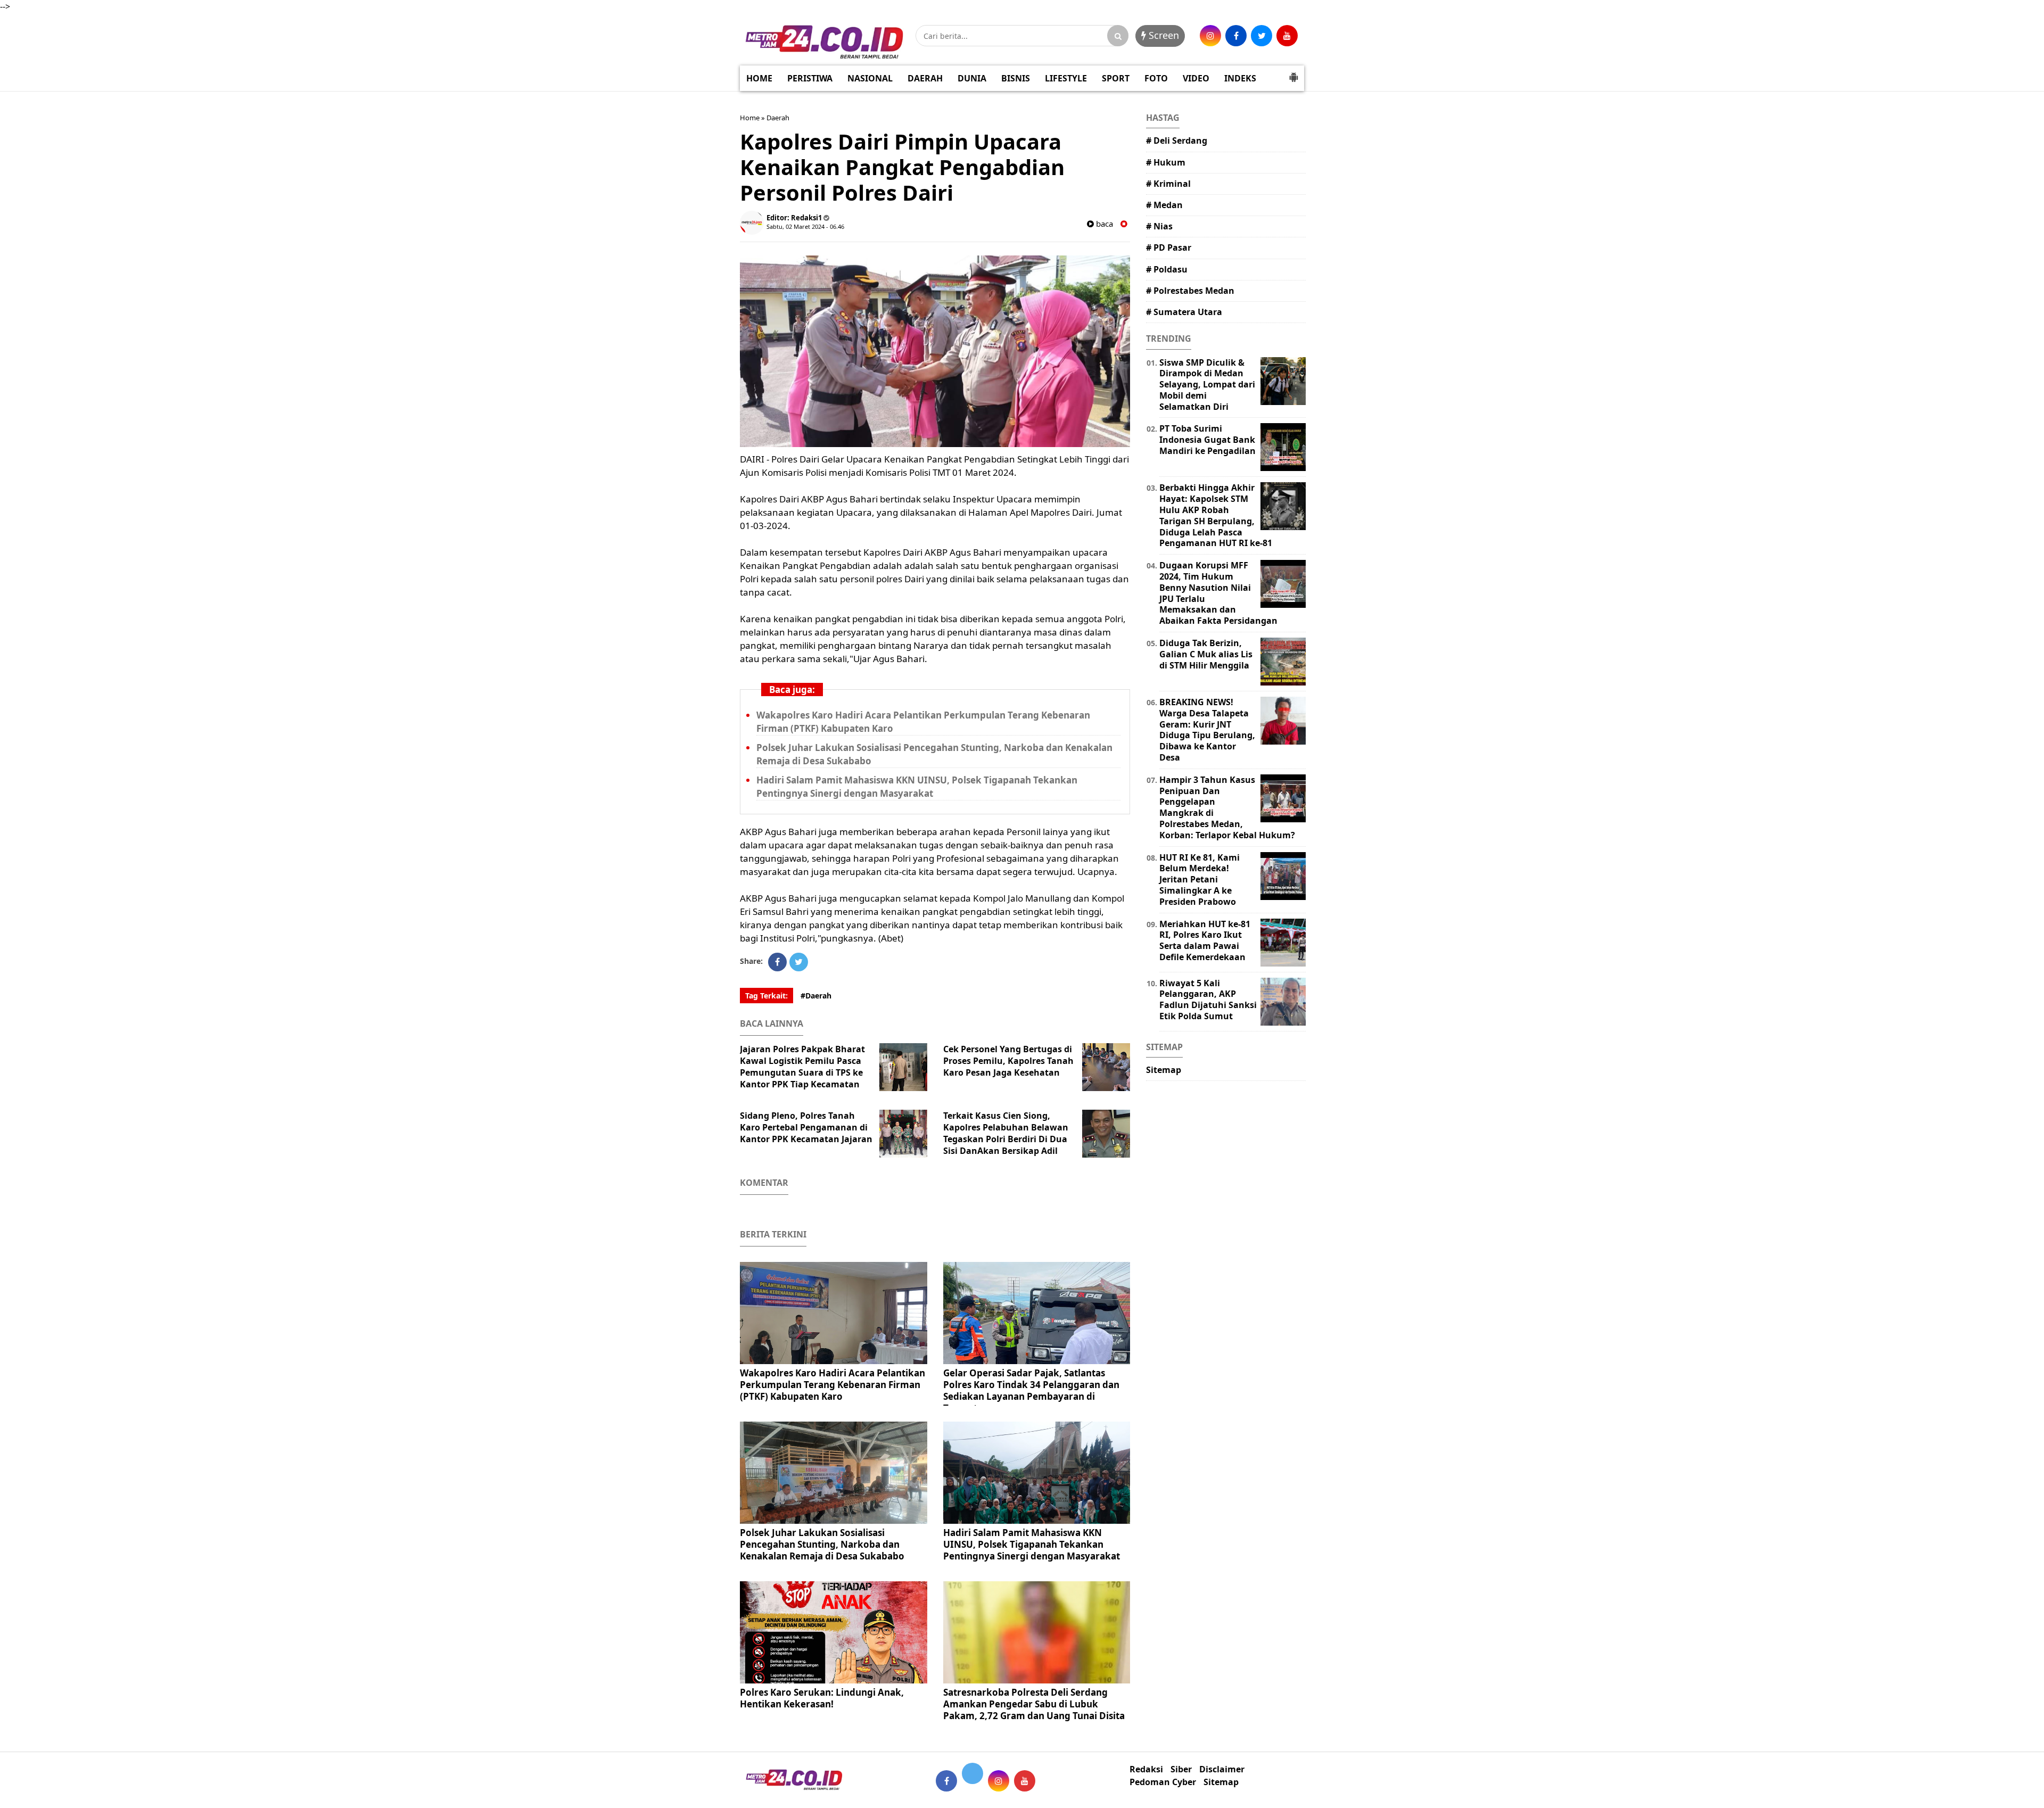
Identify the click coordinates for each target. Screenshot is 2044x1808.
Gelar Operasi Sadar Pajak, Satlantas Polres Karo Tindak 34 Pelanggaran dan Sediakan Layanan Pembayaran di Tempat (1031, 1390)
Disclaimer (1222, 1769)
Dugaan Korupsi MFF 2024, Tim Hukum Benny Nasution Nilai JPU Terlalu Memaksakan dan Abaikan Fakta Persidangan (1218, 593)
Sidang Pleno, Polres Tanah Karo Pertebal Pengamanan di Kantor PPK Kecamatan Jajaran (806, 1127)
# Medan (1164, 205)
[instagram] (1210, 36)
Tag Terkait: (767, 996)
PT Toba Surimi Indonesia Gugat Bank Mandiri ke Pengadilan (1208, 440)
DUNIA (972, 78)
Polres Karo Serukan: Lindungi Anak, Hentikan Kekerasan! (822, 1698)
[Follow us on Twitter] (972, 1773)
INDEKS (1240, 78)
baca (1103, 224)
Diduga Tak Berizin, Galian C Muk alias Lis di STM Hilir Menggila (1206, 654)
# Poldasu (1167, 269)
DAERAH (925, 78)
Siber (1181, 1769)
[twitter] (1262, 36)
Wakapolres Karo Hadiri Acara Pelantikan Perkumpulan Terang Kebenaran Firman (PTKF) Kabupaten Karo (833, 1385)
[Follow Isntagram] (999, 1781)
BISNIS (1016, 78)
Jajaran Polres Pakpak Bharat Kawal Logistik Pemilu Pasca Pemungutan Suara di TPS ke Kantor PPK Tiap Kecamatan (802, 1067)
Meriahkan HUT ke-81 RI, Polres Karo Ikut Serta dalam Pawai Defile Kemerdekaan (1205, 940)
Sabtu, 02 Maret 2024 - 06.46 (805, 226)
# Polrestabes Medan (1190, 291)
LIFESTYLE (1066, 78)
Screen (1163, 35)
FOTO (1156, 78)
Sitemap (1164, 1070)
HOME (759, 78)
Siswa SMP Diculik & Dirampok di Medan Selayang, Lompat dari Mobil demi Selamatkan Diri (1207, 385)
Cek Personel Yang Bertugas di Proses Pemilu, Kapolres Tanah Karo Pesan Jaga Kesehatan (1008, 1061)
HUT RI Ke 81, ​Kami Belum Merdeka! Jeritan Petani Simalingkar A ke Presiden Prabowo (1200, 880)
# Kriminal (1168, 184)
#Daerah (816, 996)
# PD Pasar (1169, 247)
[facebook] (1236, 36)
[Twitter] (799, 962)
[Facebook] (777, 962)
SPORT (1116, 78)
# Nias (1159, 226)
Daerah (778, 118)
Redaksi (1146, 1769)
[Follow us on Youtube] (1025, 1781)
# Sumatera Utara (1184, 312)
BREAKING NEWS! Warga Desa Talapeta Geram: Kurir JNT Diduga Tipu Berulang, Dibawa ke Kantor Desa (1207, 730)
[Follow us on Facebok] (946, 1781)
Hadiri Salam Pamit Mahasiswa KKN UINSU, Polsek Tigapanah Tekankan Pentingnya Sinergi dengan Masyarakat (1032, 1544)
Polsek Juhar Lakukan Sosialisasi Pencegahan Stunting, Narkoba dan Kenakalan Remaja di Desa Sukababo (822, 1544)
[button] (1293, 73)
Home (750, 118)
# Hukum (1166, 162)
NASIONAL (870, 78)
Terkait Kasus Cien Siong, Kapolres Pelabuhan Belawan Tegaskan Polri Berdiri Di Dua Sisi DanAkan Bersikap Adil (1006, 1133)
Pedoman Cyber (1163, 1782)
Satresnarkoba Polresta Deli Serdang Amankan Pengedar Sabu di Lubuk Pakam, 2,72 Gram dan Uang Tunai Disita (1034, 1704)
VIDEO (1196, 78)
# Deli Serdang (1177, 141)
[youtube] (1287, 36)
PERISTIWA (810, 78)
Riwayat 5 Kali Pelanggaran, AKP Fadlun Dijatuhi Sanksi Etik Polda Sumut (1208, 1000)
